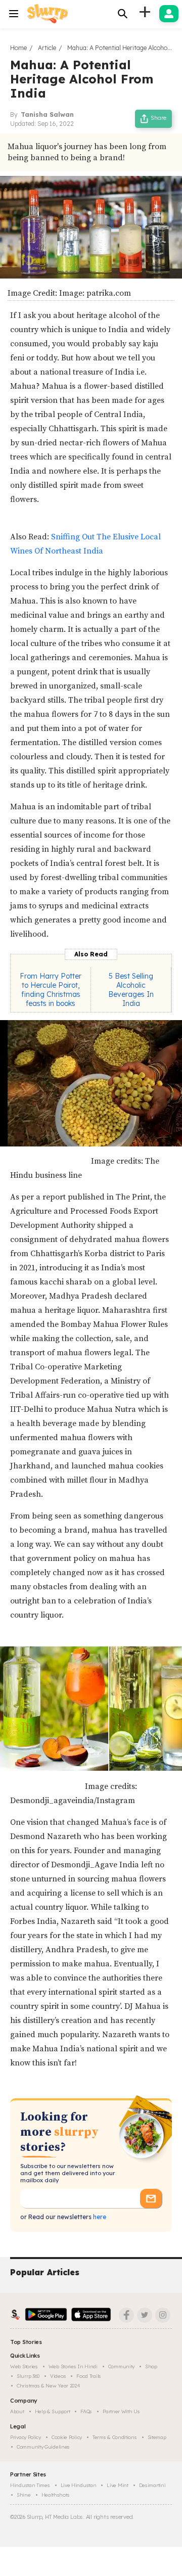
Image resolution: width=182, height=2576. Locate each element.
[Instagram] (163, 2315)
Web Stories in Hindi (73, 2366)
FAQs (86, 2411)
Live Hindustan (79, 2485)
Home (18, 48)
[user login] (169, 14)
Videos (58, 2376)
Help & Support (53, 2411)
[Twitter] (145, 2315)
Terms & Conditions (115, 2437)
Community (121, 2366)
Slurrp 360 (28, 2376)
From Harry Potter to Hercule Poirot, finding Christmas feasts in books (51, 990)
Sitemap (157, 2437)
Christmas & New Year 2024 (49, 2386)
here (99, 2217)
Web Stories (24, 2366)
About (17, 2411)
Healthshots (56, 2495)
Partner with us (121, 2411)
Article (47, 48)
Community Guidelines (43, 2447)
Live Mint (117, 2485)
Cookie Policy (67, 2437)
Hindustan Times (30, 2485)
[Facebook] (126, 2315)
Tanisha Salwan (47, 114)
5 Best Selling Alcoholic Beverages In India (131, 990)
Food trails (89, 2376)
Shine (24, 2495)
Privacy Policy (26, 2437)
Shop (151, 2366)
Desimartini (152, 2485)
